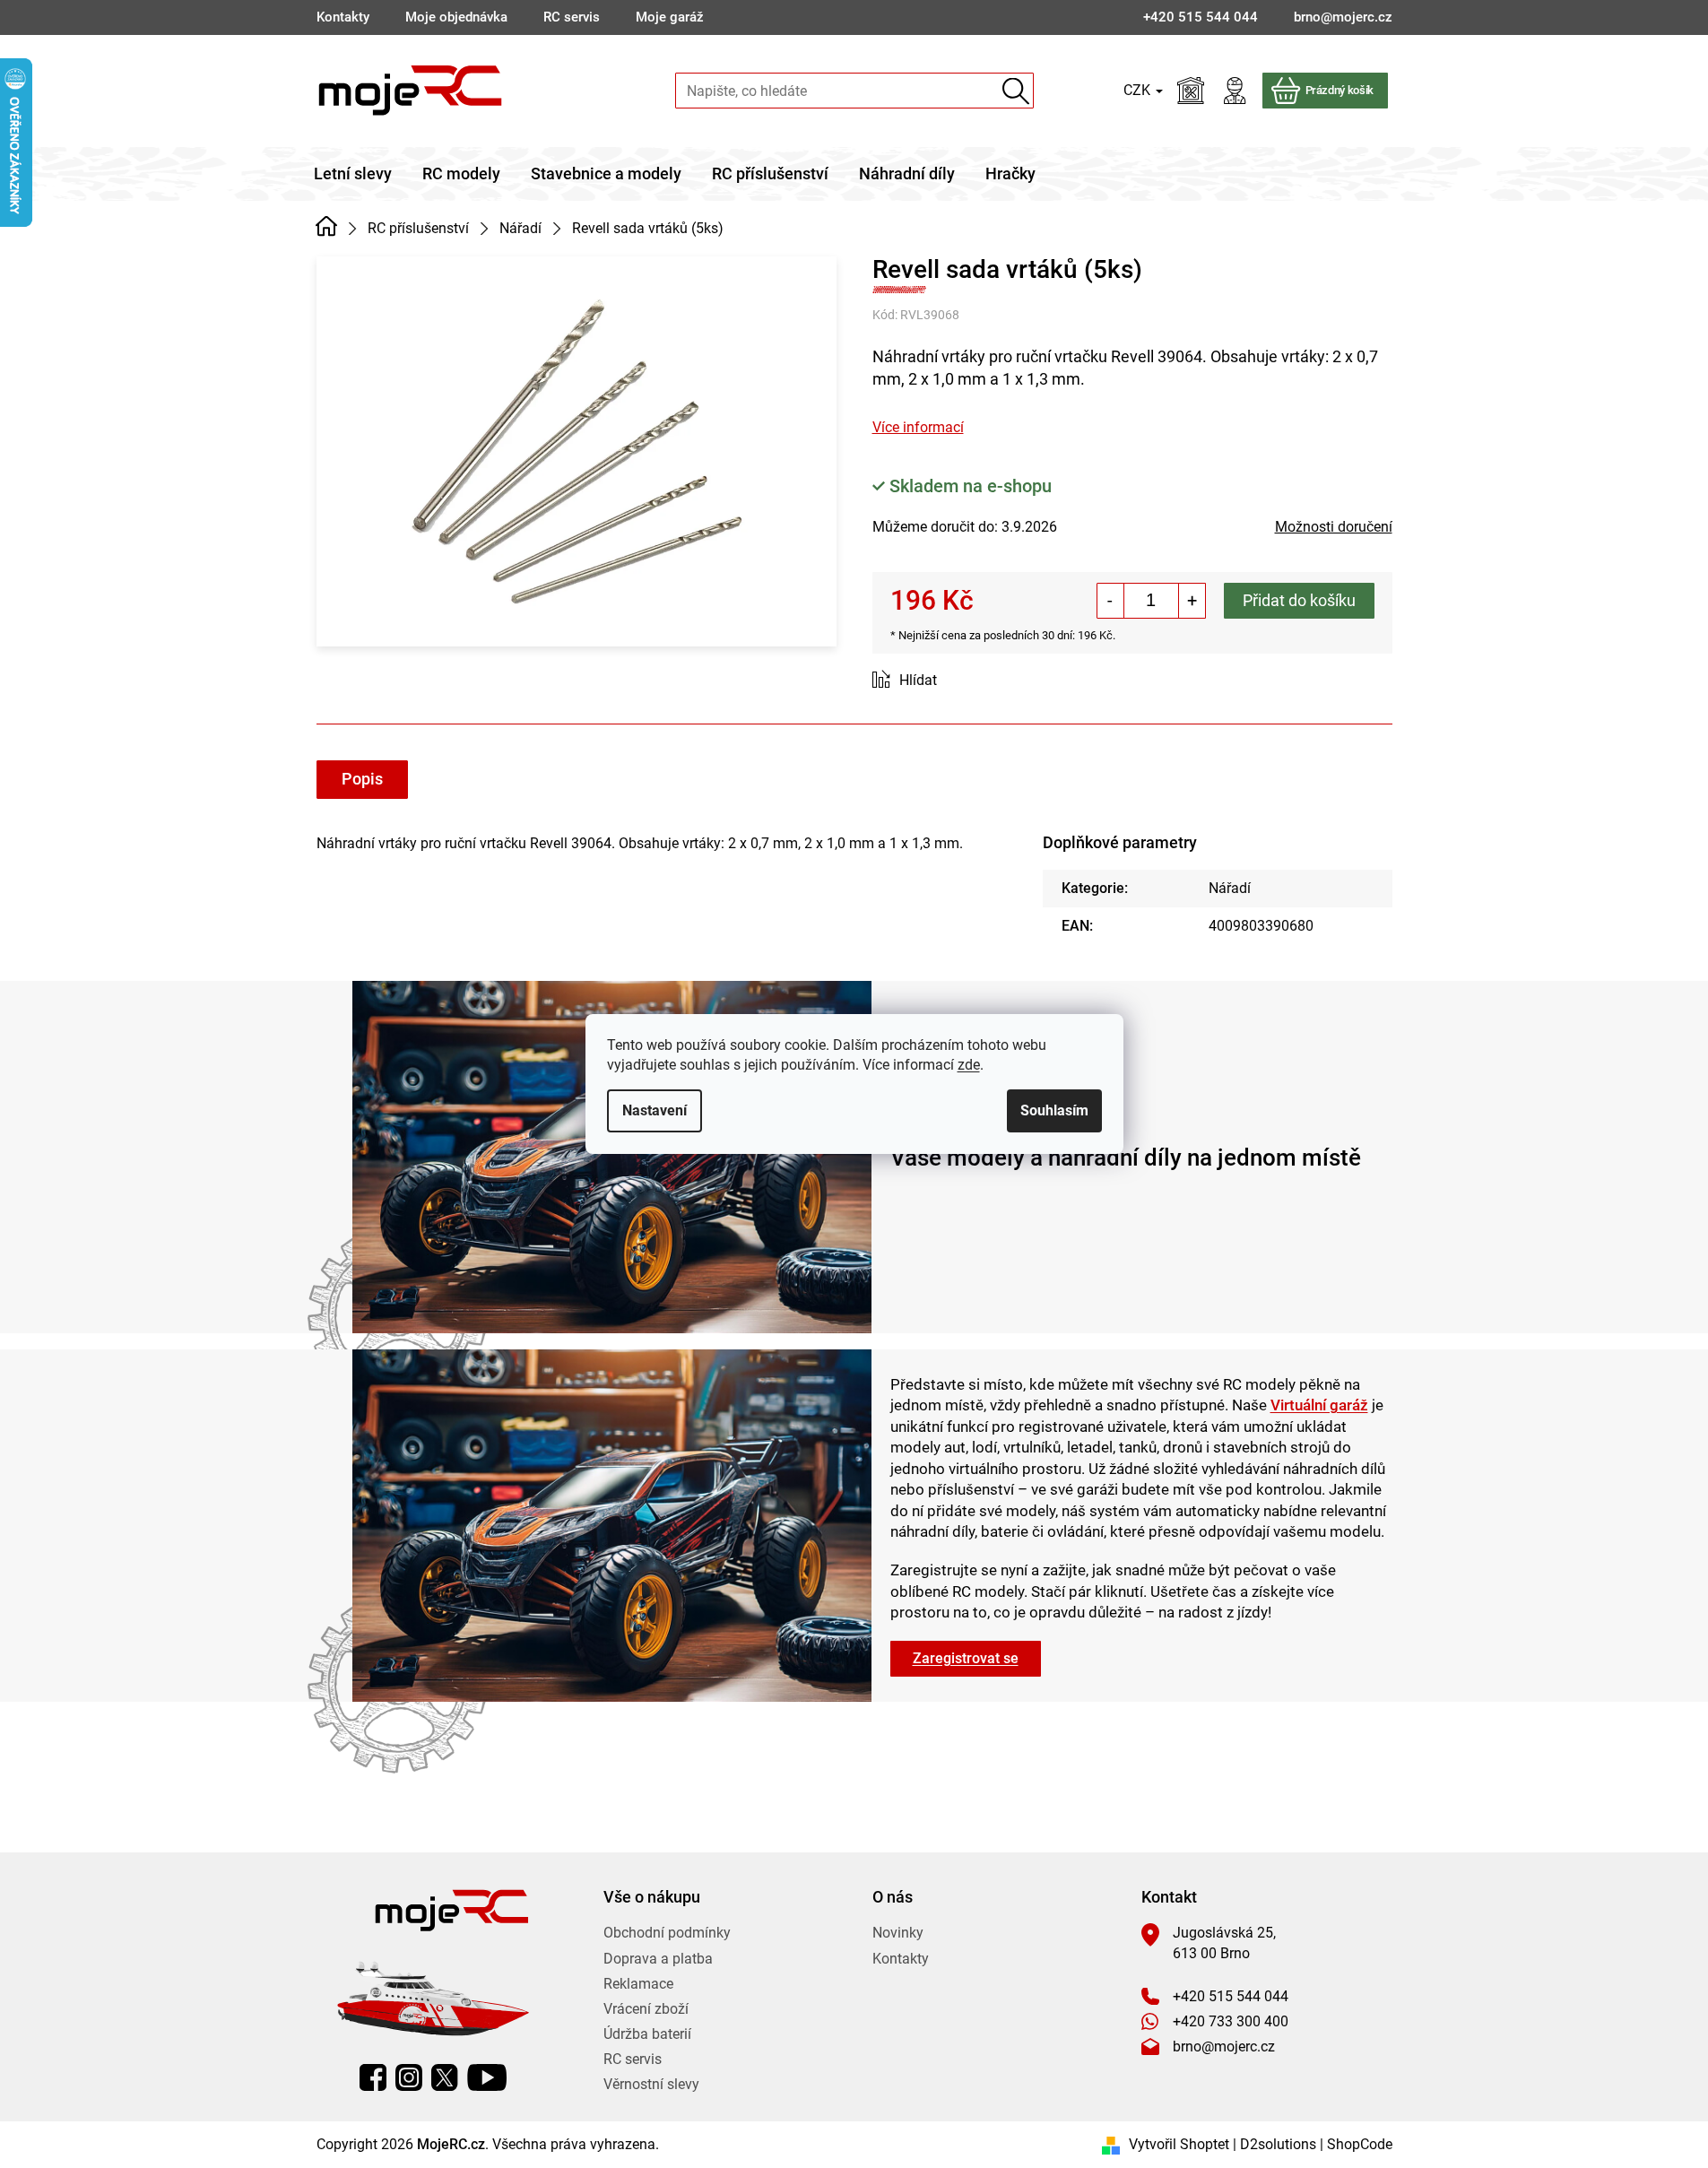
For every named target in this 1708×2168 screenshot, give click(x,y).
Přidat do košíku (1299, 600)
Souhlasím (1054, 1110)
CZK (1139, 90)
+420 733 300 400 (1231, 2021)
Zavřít (973, 681)
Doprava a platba (658, 1959)
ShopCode (1360, 2144)
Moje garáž (670, 17)
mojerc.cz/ (409, 2077)
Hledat (1016, 91)
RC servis (572, 17)
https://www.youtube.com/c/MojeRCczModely (487, 2077)
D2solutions (1278, 2144)
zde (969, 1065)
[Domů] (327, 227)
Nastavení (655, 1110)
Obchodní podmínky (667, 1933)
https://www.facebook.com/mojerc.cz (373, 2077)
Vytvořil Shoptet (1179, 2144)
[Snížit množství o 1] (1111, 601)
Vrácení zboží (646, 2009)
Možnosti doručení (1334, 527)
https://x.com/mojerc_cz (445, 2077)
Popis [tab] (362, 779)
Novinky (898, 1933)
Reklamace (638, 1984)
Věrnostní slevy (651, 2084)
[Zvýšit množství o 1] (1192, 601)
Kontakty (343, 17)
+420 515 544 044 (1231, 1996)
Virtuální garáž (1319, 1405)
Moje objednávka (456, 17)
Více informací (918, 427)
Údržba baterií (647, 2034)
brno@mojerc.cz (1224, 2047)
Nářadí (1230, 888)
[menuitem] (353, 174)
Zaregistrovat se (966, 1658)
